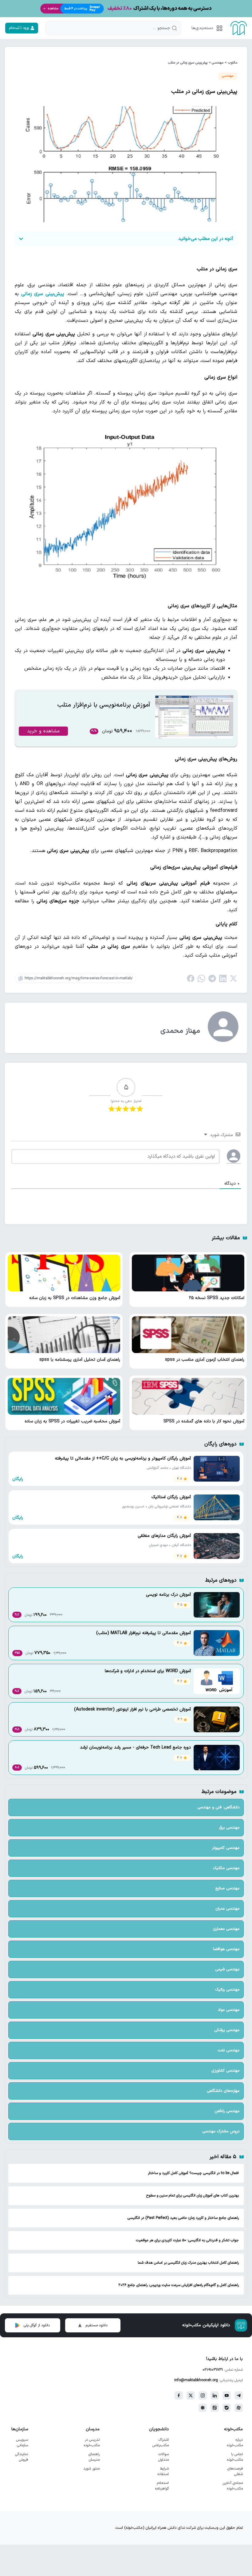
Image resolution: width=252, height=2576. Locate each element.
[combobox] (113, 28)
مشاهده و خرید (43, 731)
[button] (206, 28)
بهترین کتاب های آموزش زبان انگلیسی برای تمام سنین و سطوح (193, 2196)
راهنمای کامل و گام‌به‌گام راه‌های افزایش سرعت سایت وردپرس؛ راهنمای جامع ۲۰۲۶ (179, 2285)
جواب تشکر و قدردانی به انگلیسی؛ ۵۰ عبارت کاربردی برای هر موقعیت (187, 2240)
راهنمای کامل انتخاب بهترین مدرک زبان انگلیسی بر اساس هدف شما (188, 2263)
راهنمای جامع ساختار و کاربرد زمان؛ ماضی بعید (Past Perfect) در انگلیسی (183, 2218)
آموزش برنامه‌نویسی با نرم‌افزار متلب (104, 705)
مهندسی (218, 63)
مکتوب (232, 63)
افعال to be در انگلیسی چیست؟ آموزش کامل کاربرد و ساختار (193, 2173)
